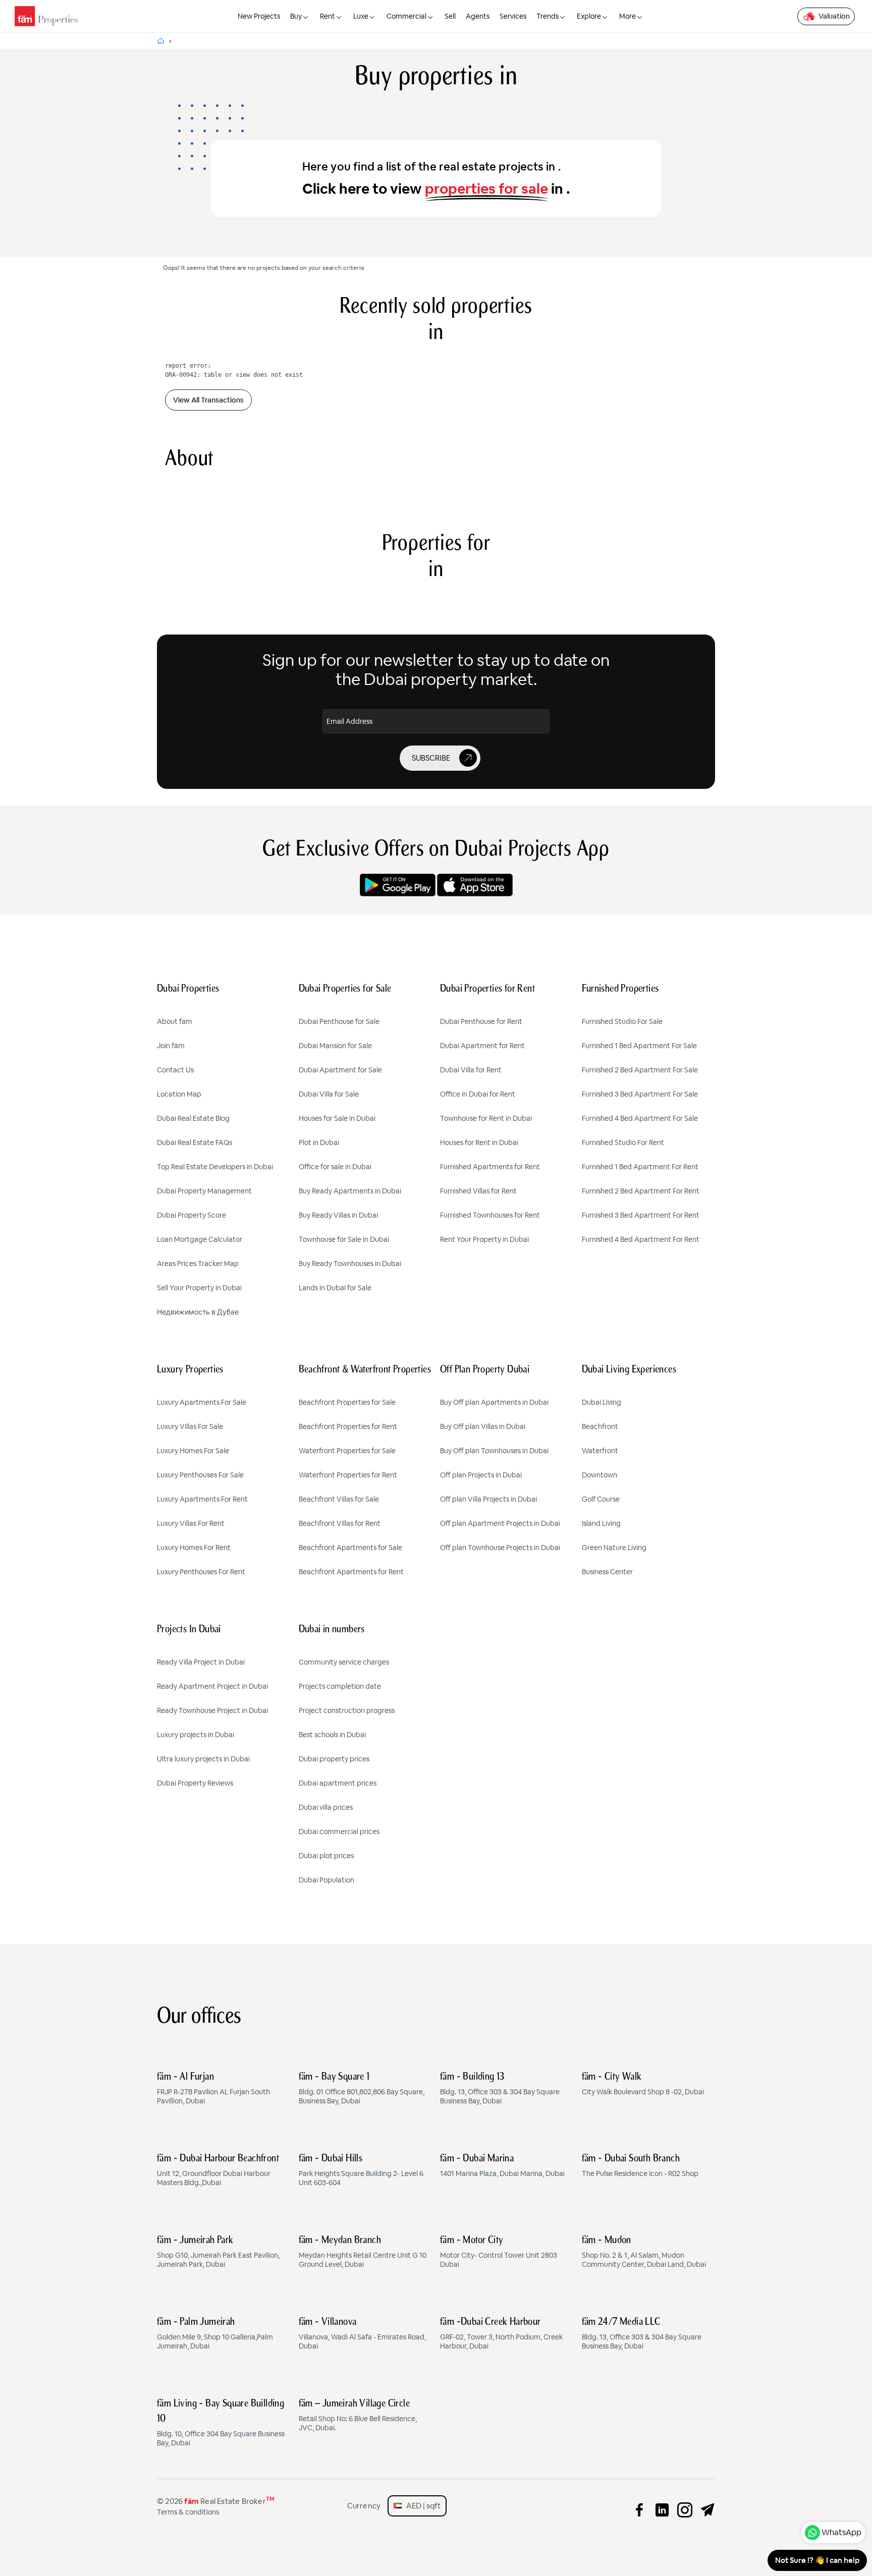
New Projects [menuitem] (259, 16)
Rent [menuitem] (328, 16)
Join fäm (171, 1046)
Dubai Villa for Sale (329, 1094)
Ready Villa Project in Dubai (201, 1662)
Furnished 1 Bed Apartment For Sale (639, 1046)
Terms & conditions (188, 2512)
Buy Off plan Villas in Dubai (483, 1426)
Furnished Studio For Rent (623, 1142)
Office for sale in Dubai (335, 1167)
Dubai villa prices (326, 1807)
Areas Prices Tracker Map (198, 1264)
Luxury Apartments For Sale (202, 1402)
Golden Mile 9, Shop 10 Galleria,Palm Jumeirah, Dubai (215, 2334)
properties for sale (486, 189)
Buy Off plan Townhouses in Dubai (494, 1451)
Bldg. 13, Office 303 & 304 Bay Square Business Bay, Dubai (500, 2089)
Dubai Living (602, 1402)
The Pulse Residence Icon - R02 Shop (640, 2166)
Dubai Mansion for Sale (335, 1046)
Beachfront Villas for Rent (340, 1523)
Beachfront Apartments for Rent (351, 1572)
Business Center (607, 1572)
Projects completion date (340, 1686)
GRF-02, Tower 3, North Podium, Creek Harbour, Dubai (501, 2334)
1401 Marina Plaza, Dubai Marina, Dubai (502, 2166)
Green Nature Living (614, 1548)
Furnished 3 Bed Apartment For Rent (641, 1215)
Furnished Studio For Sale (622, 1021)
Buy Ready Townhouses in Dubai (350, 1264)
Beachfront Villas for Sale (339, 1499)
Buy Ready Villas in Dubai (338, 1215)
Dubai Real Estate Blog (193, 1118)
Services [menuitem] (513, 16)
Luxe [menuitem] (361, 16)
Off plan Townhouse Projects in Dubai (500, 1548)
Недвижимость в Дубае (198, 1312)
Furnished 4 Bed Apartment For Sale (640, 1118)
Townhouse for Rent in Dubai (486, 1118)
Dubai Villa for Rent (471, 1070)
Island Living (601, 1523)
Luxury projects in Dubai (196, 1735)
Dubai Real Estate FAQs (195, 1142)
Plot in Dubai (319, 1142)
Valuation (834, 16)
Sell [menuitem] (450, 16)
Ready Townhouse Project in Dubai (212, 1710)
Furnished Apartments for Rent (490, 1167)
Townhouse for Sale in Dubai (344, 1239)
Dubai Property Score (192, 1215)
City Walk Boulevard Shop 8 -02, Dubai (643, 2084)
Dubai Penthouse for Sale (339, 1021)
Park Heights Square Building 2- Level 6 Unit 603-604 (361, 2170)
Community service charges (344, 1662)
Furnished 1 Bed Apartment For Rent (640, 1167)
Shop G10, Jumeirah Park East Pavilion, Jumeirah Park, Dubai (218, 2252)
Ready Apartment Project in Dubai (212, 1686)
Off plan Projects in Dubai (481, 1475)
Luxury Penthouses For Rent (201, 1572)
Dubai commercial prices (339, 1831)
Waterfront (600, 1451)
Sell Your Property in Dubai (199, 1288)
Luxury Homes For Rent (194, 1548)
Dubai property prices (334, 1759)
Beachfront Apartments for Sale (350, 1548)
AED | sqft (421, 2506)
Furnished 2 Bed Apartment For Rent (641, 1191)
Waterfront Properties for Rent (348, 1475)
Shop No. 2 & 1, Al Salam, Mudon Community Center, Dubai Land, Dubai (644, 2252)
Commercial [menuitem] (406, 16)
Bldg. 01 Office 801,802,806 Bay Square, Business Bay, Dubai (362, 2089)
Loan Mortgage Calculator (200, 1239)
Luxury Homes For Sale (193, 1451)
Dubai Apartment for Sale (340, 1070)
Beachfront (600, 1426)
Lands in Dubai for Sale (335, 1288)
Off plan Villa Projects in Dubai (488, 1499)
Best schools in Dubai (332, 1735)
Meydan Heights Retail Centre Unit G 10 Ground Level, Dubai (363, 2252)
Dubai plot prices (326, 1856)
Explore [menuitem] (589, 16)
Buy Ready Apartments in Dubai (350, 1191)
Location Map (179, 1094)
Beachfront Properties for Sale (347, 1402)
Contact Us (175, 1070)
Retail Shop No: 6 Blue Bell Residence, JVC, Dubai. (358, 2416)
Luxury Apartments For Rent (202, 1499)
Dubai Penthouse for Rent (481, 1021)
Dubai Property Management (204, 1191)
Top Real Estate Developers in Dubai (215, 1167)
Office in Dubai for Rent (478, 1094)
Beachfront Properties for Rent (348, 1426)
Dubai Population (326, 1880)
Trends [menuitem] (548, 16)
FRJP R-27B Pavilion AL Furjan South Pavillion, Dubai (213, 2089)
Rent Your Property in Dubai (484, 1239)
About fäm (175, 1021)
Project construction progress (347, 1710)
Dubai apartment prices (338, 1783)
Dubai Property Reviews (195, 1783)
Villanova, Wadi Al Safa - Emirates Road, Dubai (362, 2334)
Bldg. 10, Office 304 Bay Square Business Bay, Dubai (221, 2423)
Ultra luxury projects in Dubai (203, 1759)
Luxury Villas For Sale (190, 1426)
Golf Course (601, 1499)
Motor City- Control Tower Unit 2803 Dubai (499, 2252)
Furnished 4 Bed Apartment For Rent (641, 1239)
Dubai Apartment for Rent (482, 1046)
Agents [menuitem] (478, 16)
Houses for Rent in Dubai (479, 1142)
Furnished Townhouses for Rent (490, 1215)
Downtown (599, 1475)
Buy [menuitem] (296, 16)
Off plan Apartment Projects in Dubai (500, 1523)
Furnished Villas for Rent (478, 1191)
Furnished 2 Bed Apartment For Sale (640, 1070)
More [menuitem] (628, 16)
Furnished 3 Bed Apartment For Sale (640, 1094)
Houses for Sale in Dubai (337, 1118)
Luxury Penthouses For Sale (200, 1475)
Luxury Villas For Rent (191, 1523)
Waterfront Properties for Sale (347, 1451)
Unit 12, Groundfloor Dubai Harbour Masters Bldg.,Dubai (218, 2170)
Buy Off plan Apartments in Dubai (494, 1402)
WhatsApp (841, 2532)
